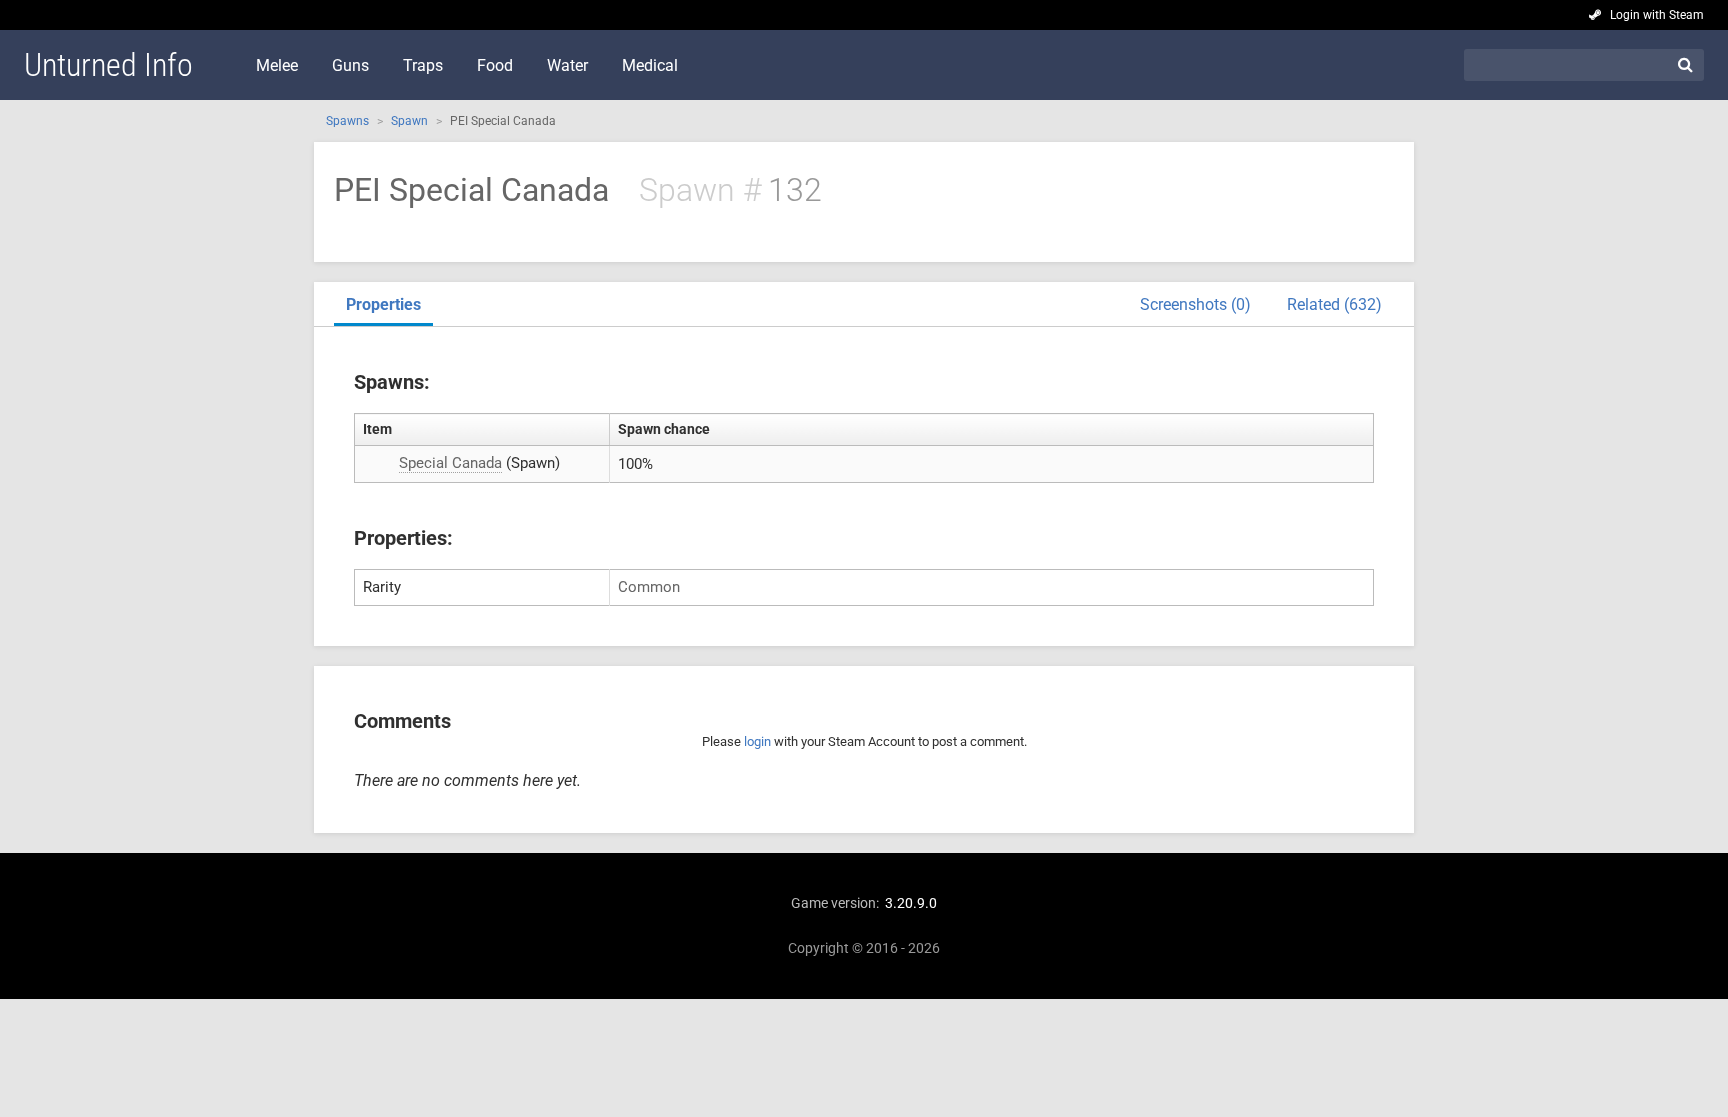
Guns (350, 65)
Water (567, 65)
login (757, 741)
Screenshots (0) (1195, 304)
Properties (383, 304)
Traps (423, 65)
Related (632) (1334, 304)
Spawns (347, 121)
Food (495, 65)
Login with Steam (1657, 15)
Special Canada (450, 463)
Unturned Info (108, 65)
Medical (650, 65)
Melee (277, 65)
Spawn (409, 121)
